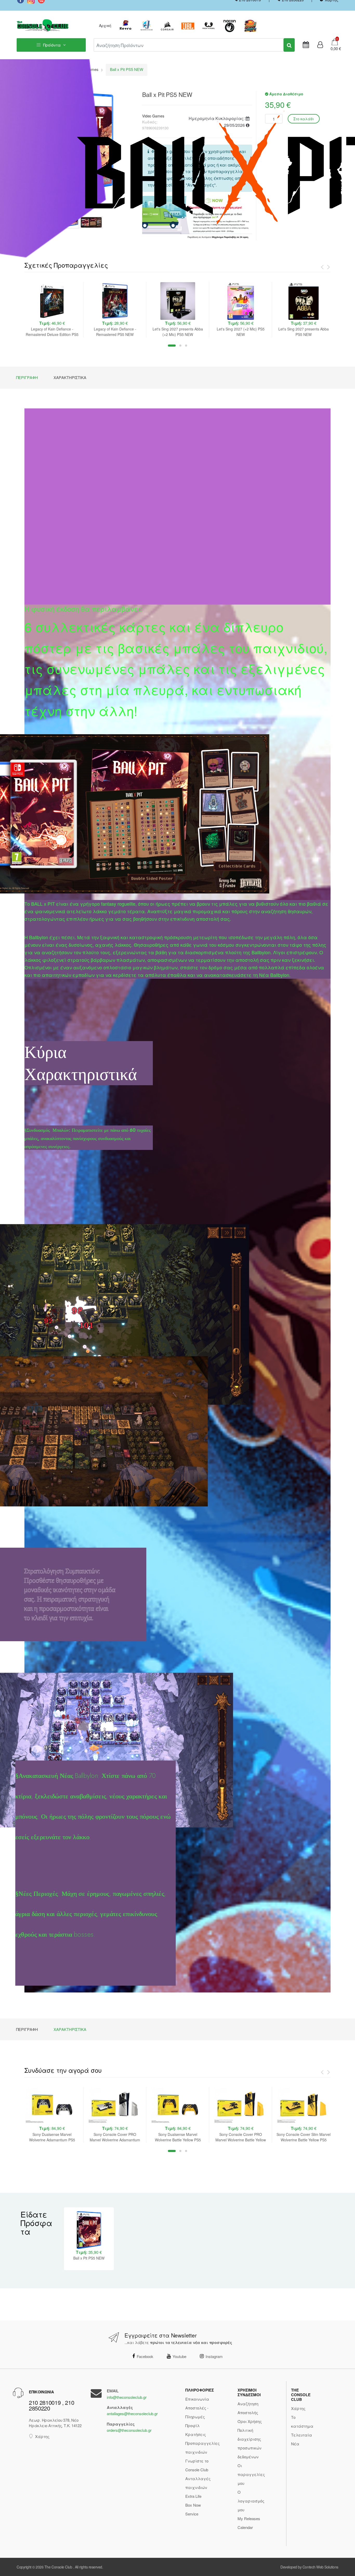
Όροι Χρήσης (250, 2421)
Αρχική (105, 25)
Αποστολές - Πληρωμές (197, 2412)
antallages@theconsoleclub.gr (132, 2413)
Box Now (193, 2505)
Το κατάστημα (302, 2422)
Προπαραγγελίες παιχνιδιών (202, 2448)
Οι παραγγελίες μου (251, 2474)
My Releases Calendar (249, 2523)
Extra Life (193, 2496)
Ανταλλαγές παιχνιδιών (198, 2483)
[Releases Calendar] (306, 45)
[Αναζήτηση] (289, 45)
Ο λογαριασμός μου (251, 2501)
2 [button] (180, 346)
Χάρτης (42, 2436)
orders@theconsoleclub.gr (129, 2430)
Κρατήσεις (196, 2434)
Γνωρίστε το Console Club (197, 2465)
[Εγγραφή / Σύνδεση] (320, 45)
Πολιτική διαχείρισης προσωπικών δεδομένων (249, 2443)
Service (192, 2514)
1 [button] (172, 346)
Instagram (214, 2356)
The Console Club (58, 2567)
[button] (334, 49)
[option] (52, 310)
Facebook (145, 2356)
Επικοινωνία (197, 2399)
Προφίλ (192, 2425)
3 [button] (186, 346)
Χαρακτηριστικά (70, 377)
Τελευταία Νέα (302, 2439)
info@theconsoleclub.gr (127, 2397)
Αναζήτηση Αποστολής (248, 2408)
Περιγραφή (27, 377)
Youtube (179, 2356)
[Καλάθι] (335, 41)
